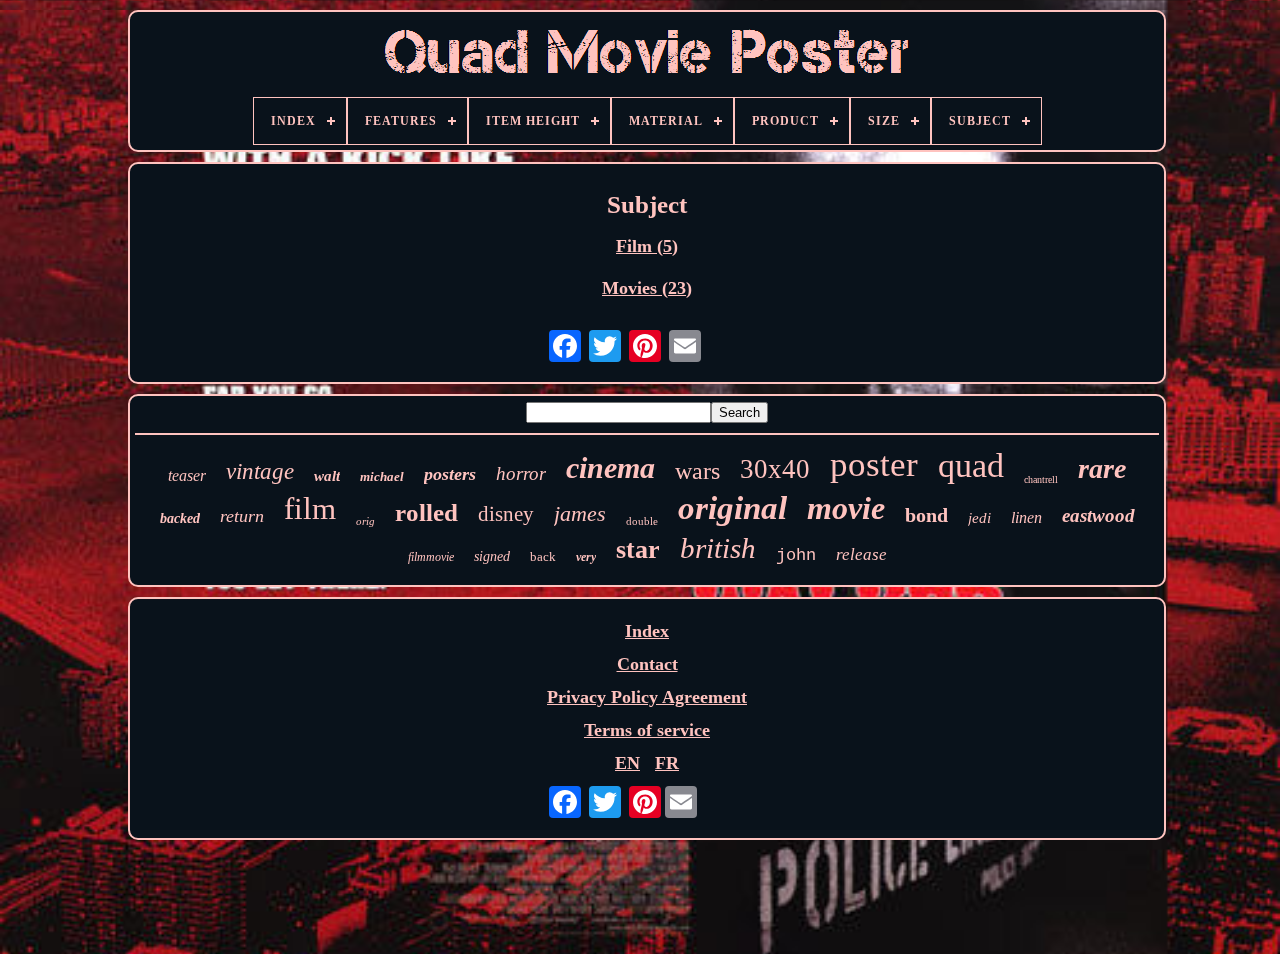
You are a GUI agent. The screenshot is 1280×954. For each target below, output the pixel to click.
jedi (979, 518)
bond (926, 515)
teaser (187, 475)
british (718, 548)
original (732, 508)
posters (450, 474)
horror (521, 473)
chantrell (1041, 479)
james (580, 513)
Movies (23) (647, 288)
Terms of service (647, 730)
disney (506, 514)
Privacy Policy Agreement (647, 697)
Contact (647, 664)
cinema (610, 467)
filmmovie (431, 557)
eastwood (1098, 515)
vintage (260, 471)
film (310, 508)
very (586, 557)
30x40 (775, 469)
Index (647, 631)
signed (492, 556)
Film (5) (647, 246)
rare (1102, 468)
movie (846, 508)
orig (365, 521)
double (642, 521)
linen (1026, 517)
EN (627, 763)
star (638, 549)
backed (180, 518)
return (242, 516)
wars (697, 471)
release (861, 554)
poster (874, 464)
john (796, 555)
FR (667, 763)
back (543, 556)
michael (382, 476)
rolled (426, 512)
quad (971, 465)
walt (327, 476)
